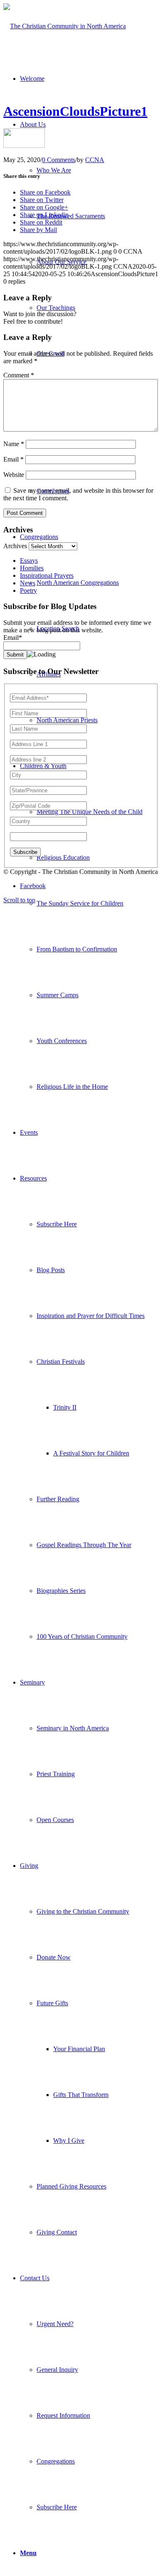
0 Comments (59, 160)
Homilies (32, 568)
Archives (15, 546)
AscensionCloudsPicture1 (75, 111)
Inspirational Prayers (47, 575)
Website (14, 475)
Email (13, 459)
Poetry (28, 590)
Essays (29, 560)
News (28, 583)
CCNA (95, 160)
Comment (19, 375)
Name (14, 444)
